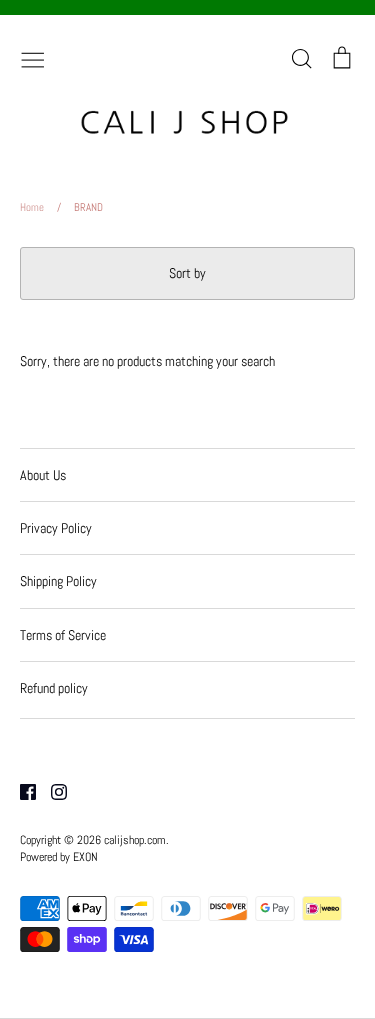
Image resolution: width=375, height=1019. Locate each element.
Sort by (187, 273)
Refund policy (54, 688)
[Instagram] (51, 790)
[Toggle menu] (33, 58)
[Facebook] (20, 790)
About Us (43, 475)
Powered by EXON (59, 857)
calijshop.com (135, 840)
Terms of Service (63, 635)
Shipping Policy (58, 581)
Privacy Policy (56, 528)
